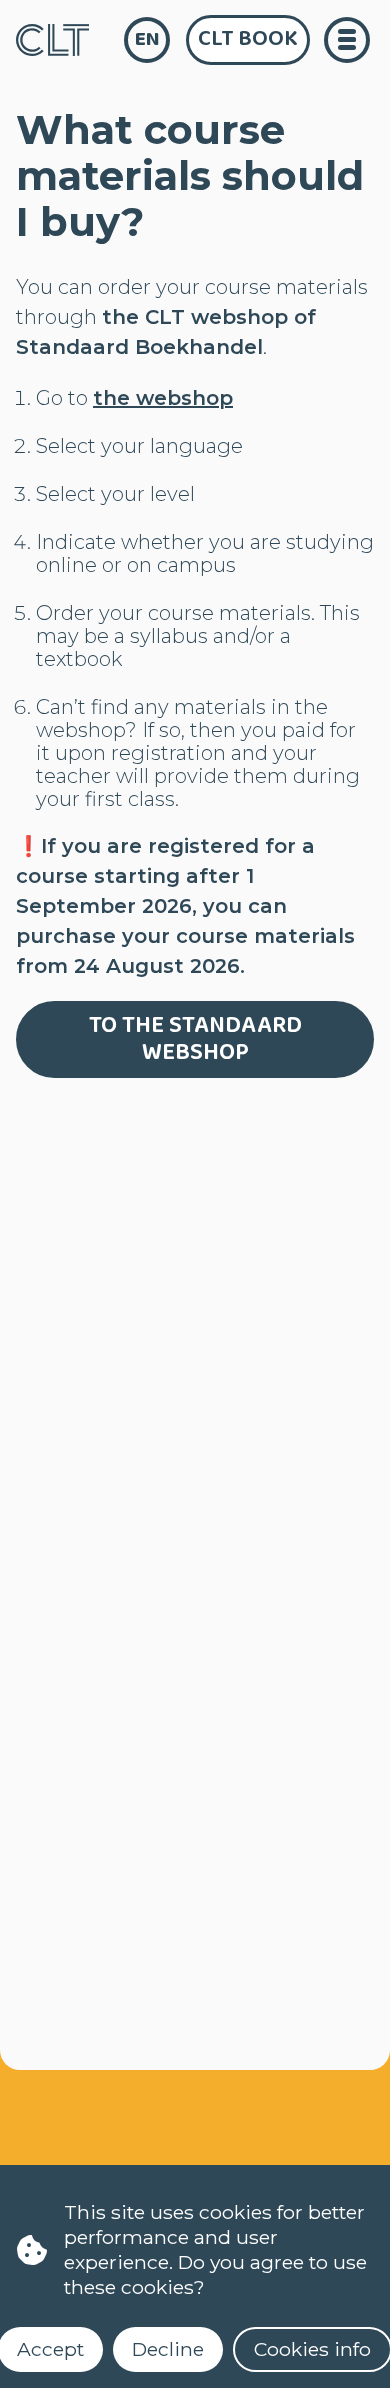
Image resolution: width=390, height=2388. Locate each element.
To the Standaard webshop (195, 1039)
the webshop (163, 398)
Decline (168, 2349)
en (147, 39)
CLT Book (248, 39)
